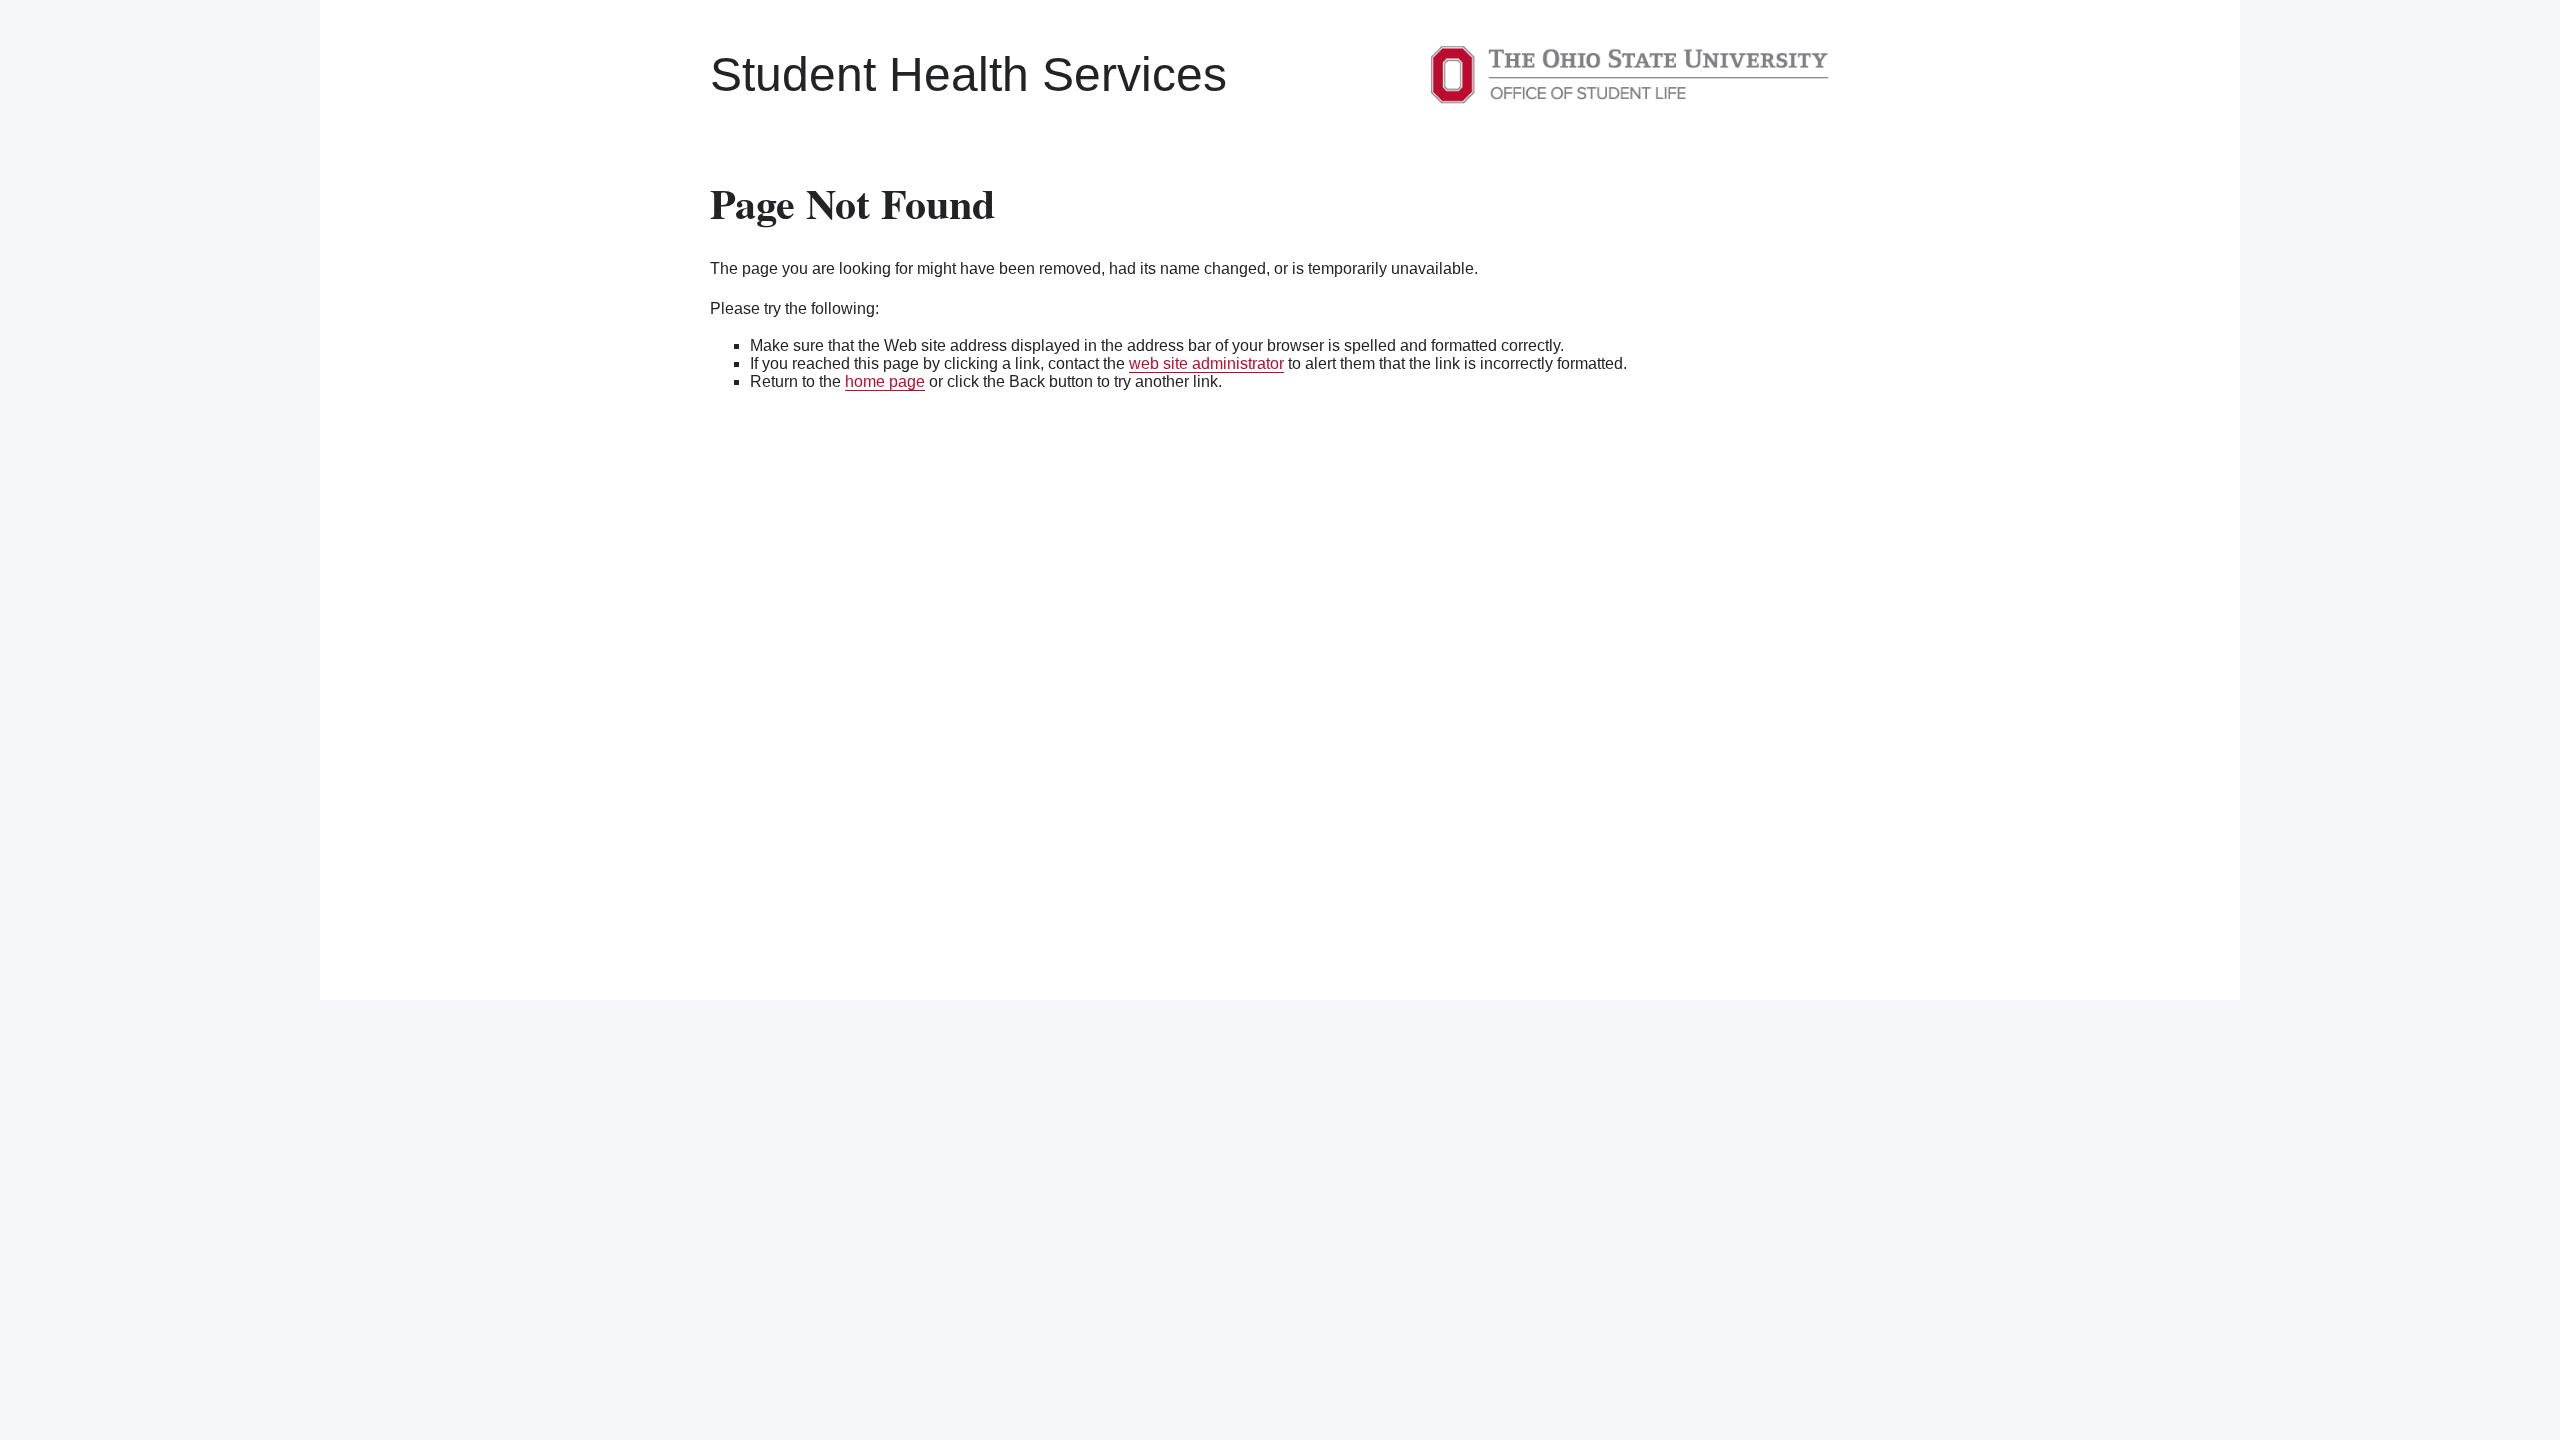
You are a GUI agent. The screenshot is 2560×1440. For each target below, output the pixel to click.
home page (885, 381)
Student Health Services (968, 74)
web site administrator (1206, 363)
